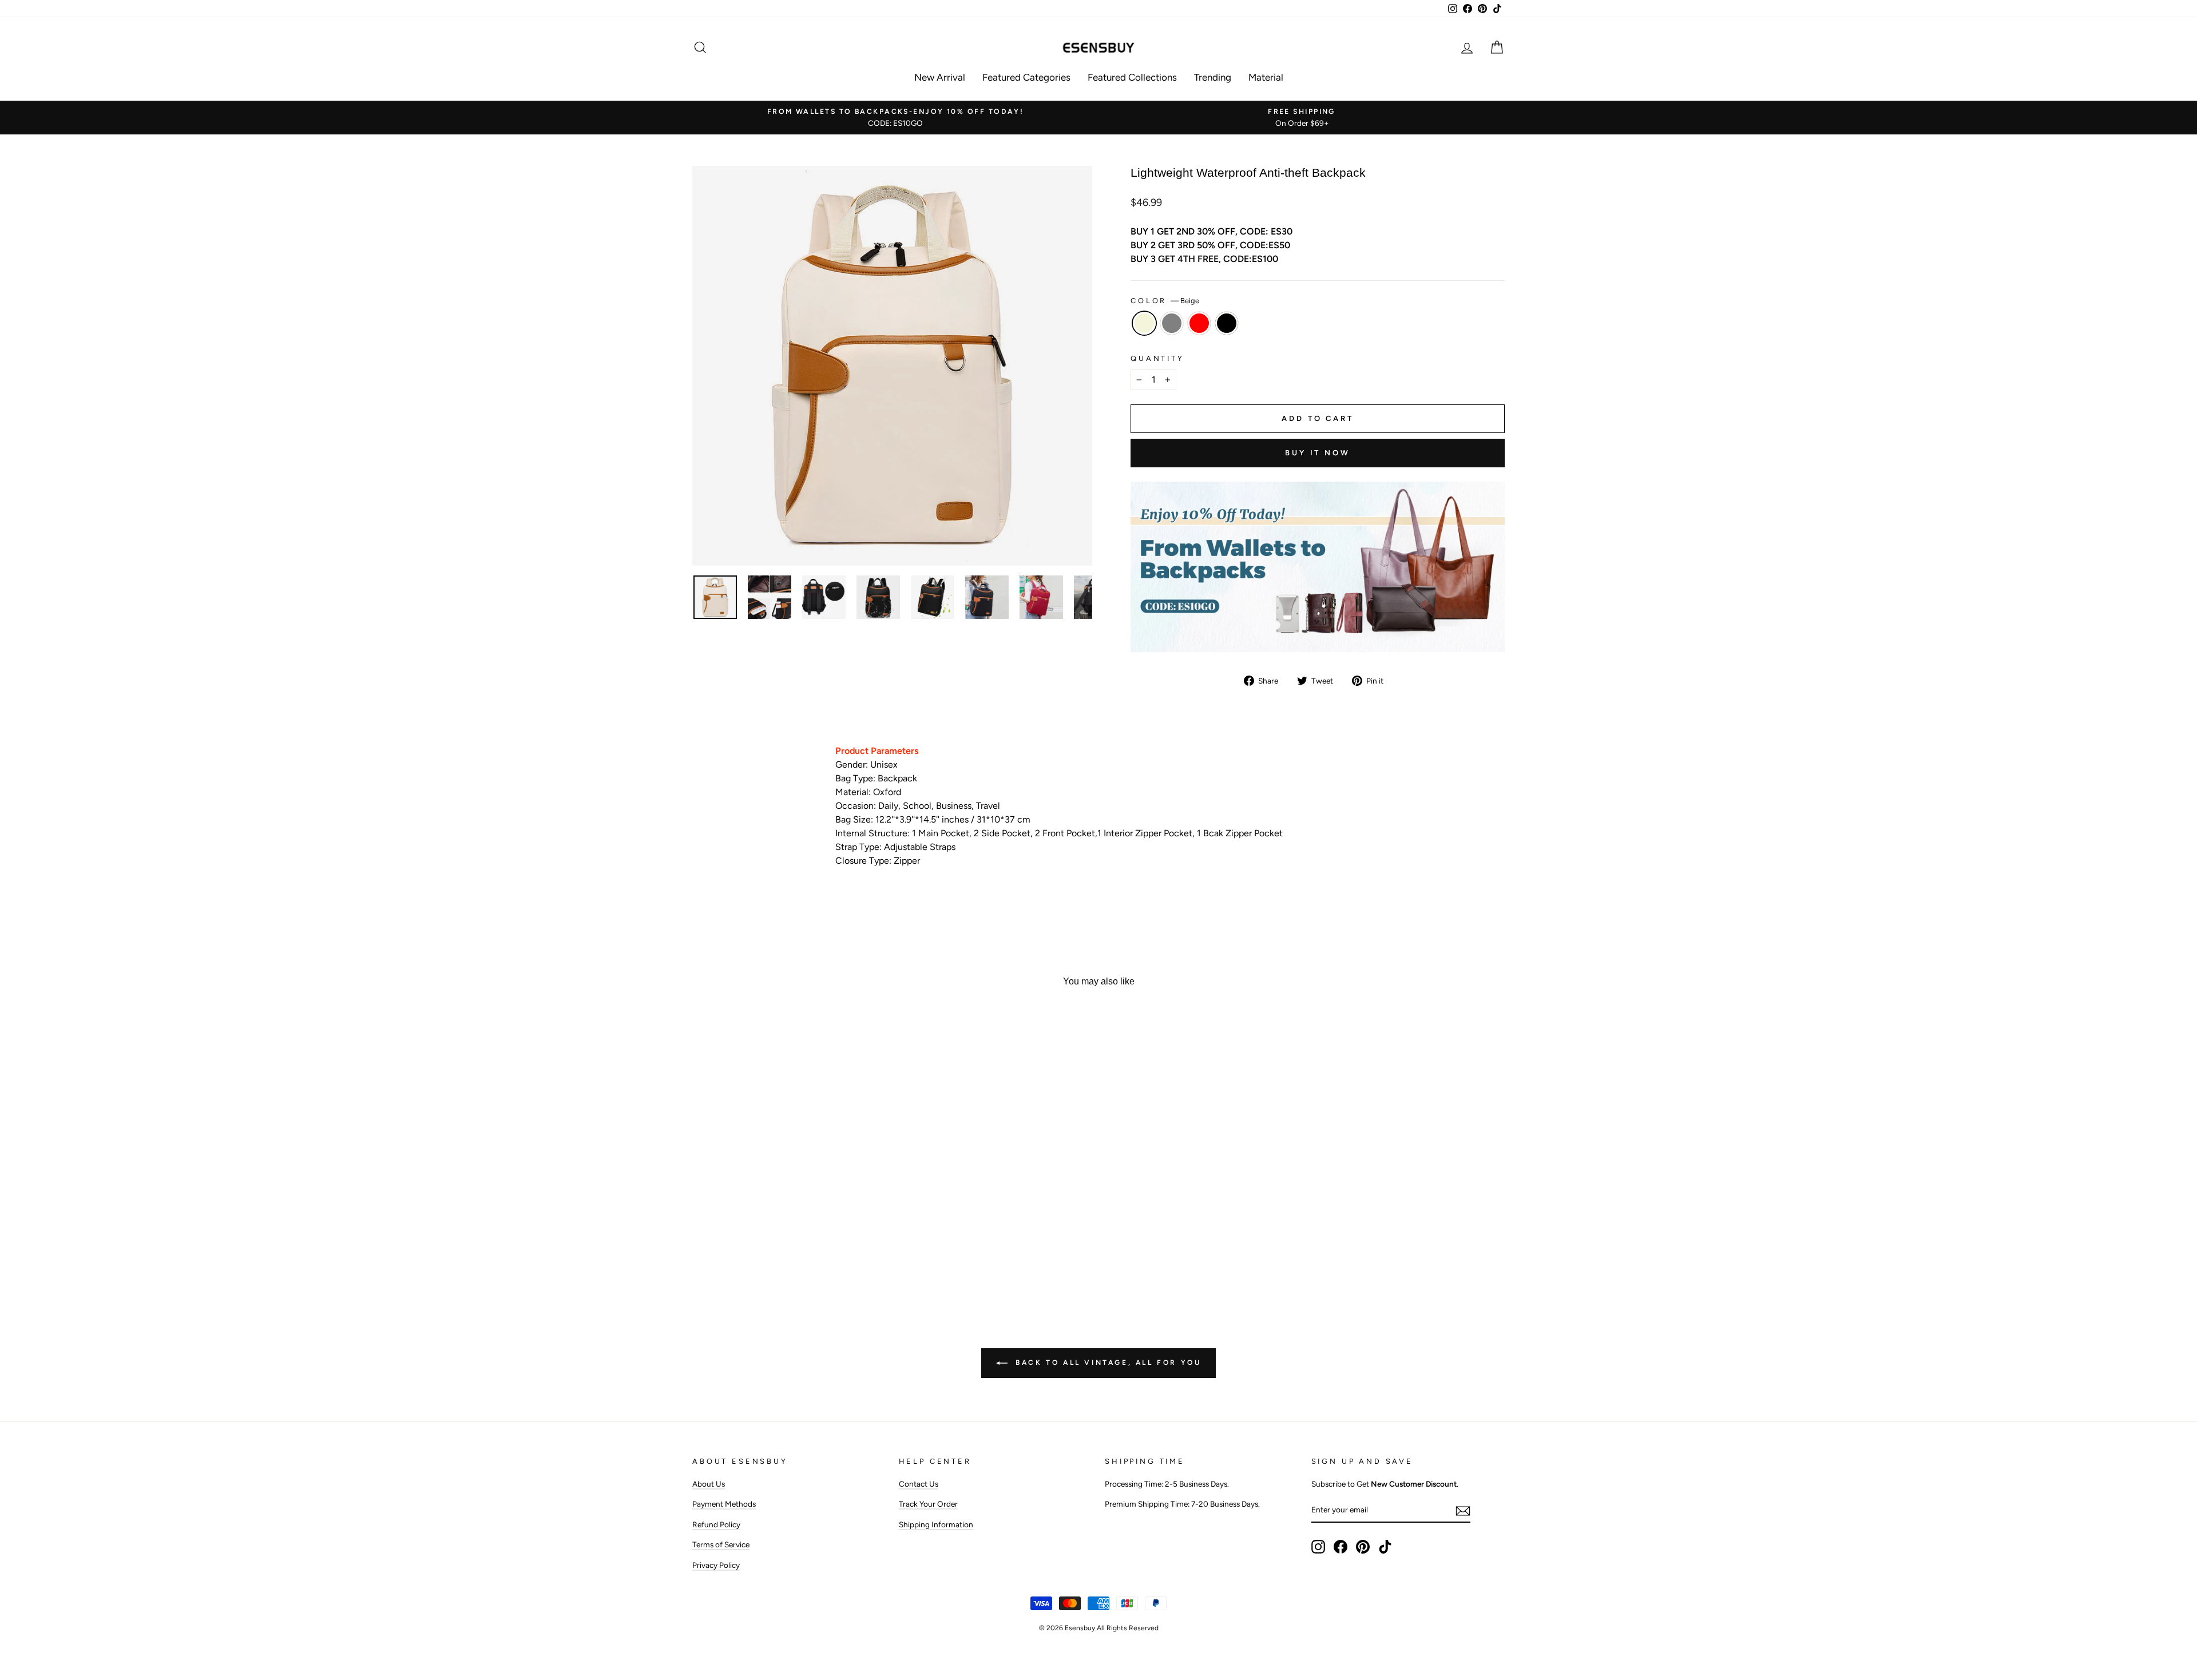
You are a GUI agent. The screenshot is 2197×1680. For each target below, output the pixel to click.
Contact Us (919, 1484)
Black (1227, 323)
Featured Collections (1132, 77)
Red (1199, 323)
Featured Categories (1026, 77)
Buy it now (1318, 453)
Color (1165, 301)
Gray (1172, 323)
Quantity (1157, 358)
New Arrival (940, 77)
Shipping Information (936, 1524)
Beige (1144, 323)
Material (1266, 77)
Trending (1213, 77)
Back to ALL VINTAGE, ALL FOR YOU (1107, 1363)
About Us (709, 1484)
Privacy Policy (716, 1565)
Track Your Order (928, 1504)
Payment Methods (724, 1504)
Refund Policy (716, 1524)
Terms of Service (721, 1544)
